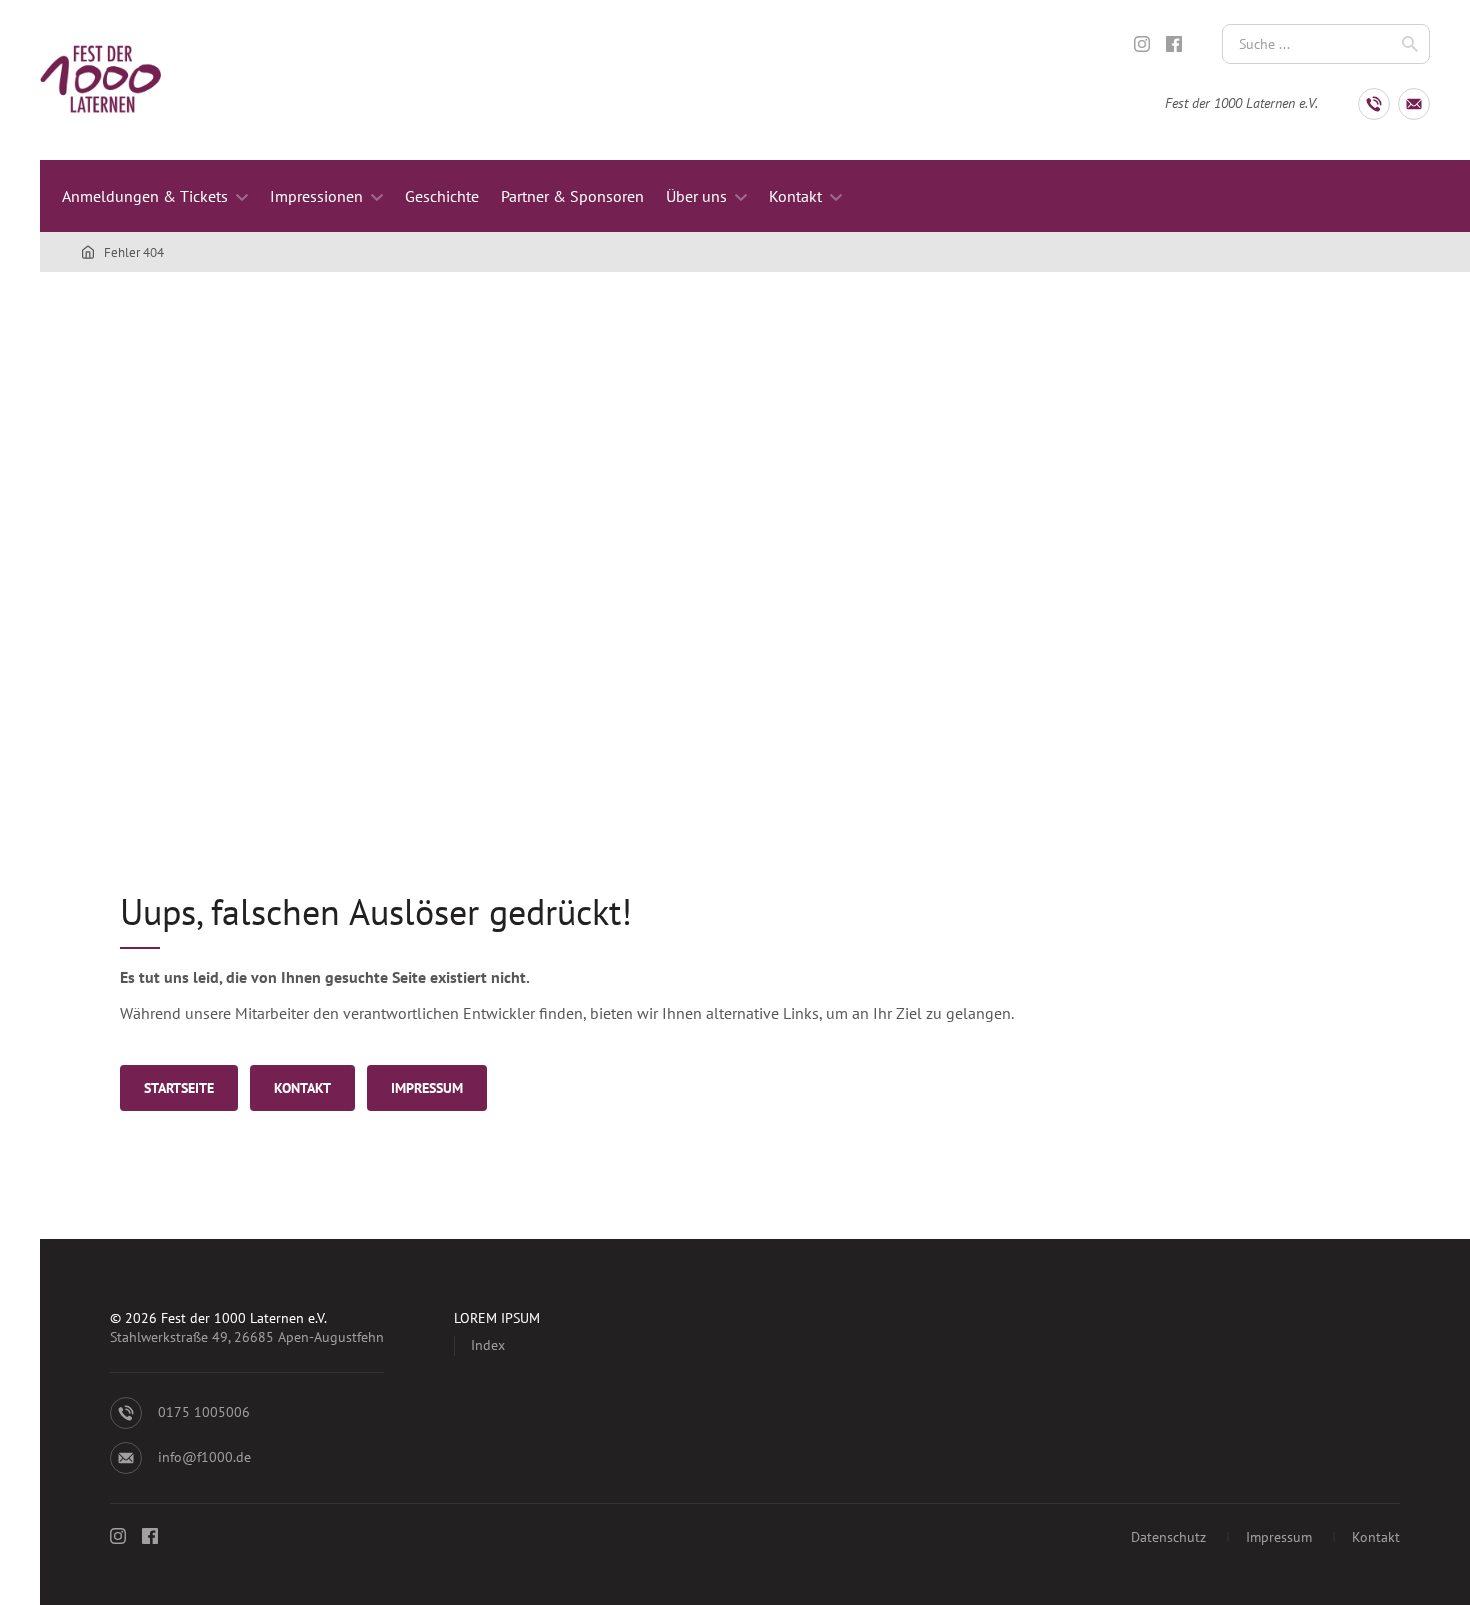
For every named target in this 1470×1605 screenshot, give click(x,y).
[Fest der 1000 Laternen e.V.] (92, 252)
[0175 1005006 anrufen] (1374, 104)
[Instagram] (1142, 44)
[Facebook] (1174, 44)
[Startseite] (100, 80)
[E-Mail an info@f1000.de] (1414, 104)
